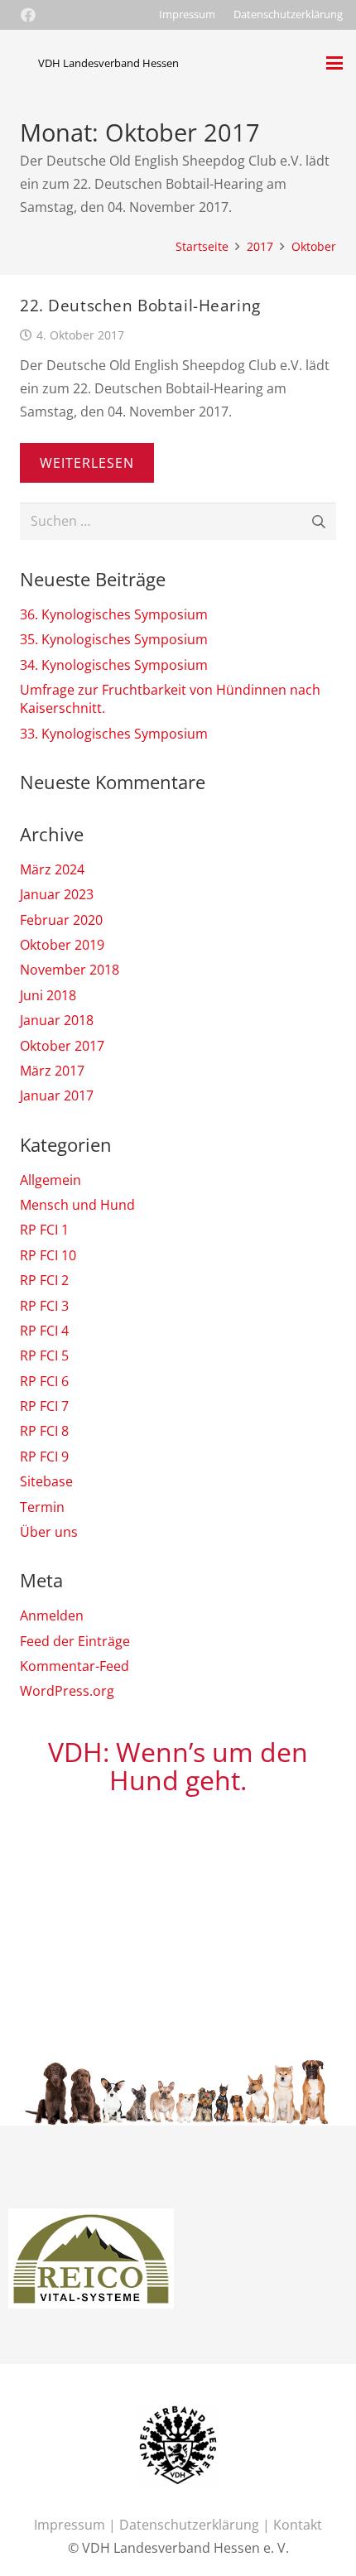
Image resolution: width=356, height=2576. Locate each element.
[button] (334, 63)
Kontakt (298, 2525)
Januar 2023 (57, 894)
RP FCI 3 (44, 1306)
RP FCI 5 (44, 1355)
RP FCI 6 (44, 1381)
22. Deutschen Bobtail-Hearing (140, 305)
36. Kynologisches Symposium (114, 614)
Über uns (49, 1532)
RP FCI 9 (44, 1457)
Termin (42, 1507)
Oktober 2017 (62, 1046)
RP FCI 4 (44, 1331)
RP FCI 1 (44, 1230)
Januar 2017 (57, 1095)
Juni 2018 (48, 995)
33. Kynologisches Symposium (114, 734)
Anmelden (52, 1615)
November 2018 (70, 970)
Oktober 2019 (62, 945)
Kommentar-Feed (75, 1666)
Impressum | (77, 2525)
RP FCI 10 (48, 1255)
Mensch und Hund (77, 1205)
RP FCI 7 (44, 1406)
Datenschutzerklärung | (196, 2525)
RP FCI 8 (44, 1431)
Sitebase (46, 1481)
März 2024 (52, 869)
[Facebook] (28, 15)
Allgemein (51, 1180)
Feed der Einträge (75, 1641)
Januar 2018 (57, 1020)
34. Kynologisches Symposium (114, 665)
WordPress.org (67, 1691)
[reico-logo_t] (83, 2220)
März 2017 (52, 1071)
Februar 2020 (61, 920)
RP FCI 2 (44, 1280)
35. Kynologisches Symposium (114, 639)
